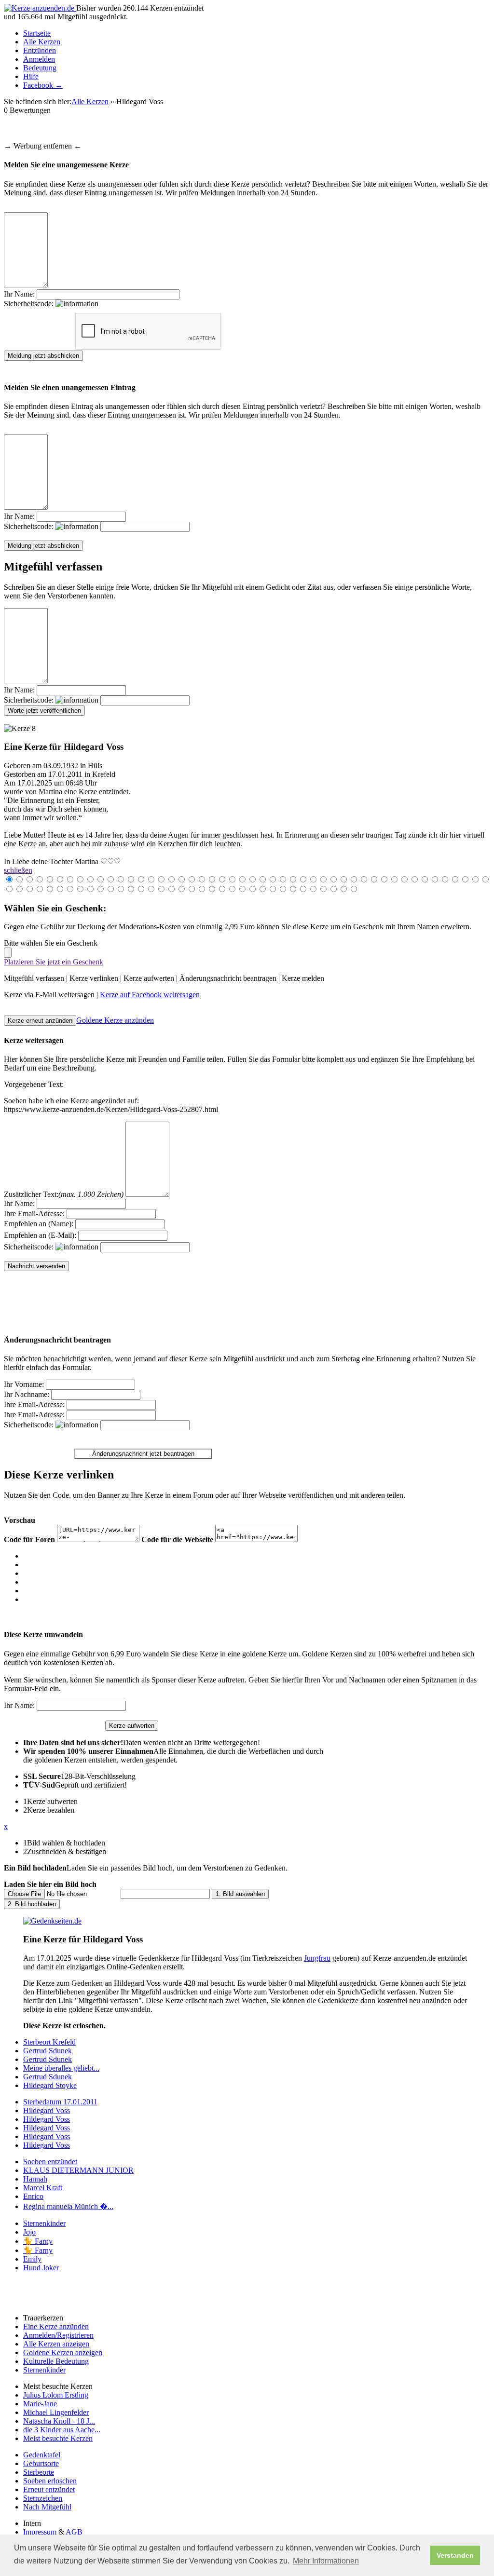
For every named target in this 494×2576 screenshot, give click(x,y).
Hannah (35, 2179)
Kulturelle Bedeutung (56, 2361)
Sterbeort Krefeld (49, 2042)
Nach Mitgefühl (47, 2507)
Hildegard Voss (47, 2110)
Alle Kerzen (42, 42)
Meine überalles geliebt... (61, 2068)
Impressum (40, 2532)
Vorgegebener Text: (34, 1084)
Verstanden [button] (455, 2555)
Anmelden (39, 59)
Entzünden (40, 50)
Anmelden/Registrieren (58, 2335)
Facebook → (43, 85)
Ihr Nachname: (27, 1394)
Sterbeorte (39, 2472)
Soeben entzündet (50, 2162)
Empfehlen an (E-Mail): (40, 1235)
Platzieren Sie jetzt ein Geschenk (54, 962)
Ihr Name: (19, 294)
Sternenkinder (44, 2223)
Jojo (29, 2232)
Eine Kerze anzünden (56, 2326)
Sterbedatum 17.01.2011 (60, 2102)
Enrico (33, 2196)
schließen (18, 870)
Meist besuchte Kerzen (58, 2438)
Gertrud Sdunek (48, 2051)
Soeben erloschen (50, 2481)
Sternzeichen (43, 2498)
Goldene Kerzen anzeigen (63, 2352)
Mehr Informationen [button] (326, 2561)
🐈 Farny (38, 2241)
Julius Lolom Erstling (56, 2395)
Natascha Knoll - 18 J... (59, 2421)
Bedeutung (40, 68)
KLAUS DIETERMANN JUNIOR (78, 2170)
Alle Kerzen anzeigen (56, 2344)
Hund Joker (41, 2268)
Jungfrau (317, 1958)
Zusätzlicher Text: (64, 1194)
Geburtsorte (41, 2463)
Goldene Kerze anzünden (115, 1020)
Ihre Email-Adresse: (34, 1213)
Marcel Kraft (43, 2188)
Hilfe (31, 76)
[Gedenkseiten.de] (52, 1921)
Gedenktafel (42, 2455)
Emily (32, 2259)
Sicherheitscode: (30, 304)
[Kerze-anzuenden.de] (40, 8)
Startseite (37, 33)
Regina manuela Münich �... (68, 2206)
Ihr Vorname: (24, 1384)
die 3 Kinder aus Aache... (62, 2430)
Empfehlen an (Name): (39, 1224)
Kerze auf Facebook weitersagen (150, 995)
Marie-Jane (40, 2404)
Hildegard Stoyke (50, 2085)
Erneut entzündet (49, 2489)
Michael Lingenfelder (56, 2412)
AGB (74, 2532)
